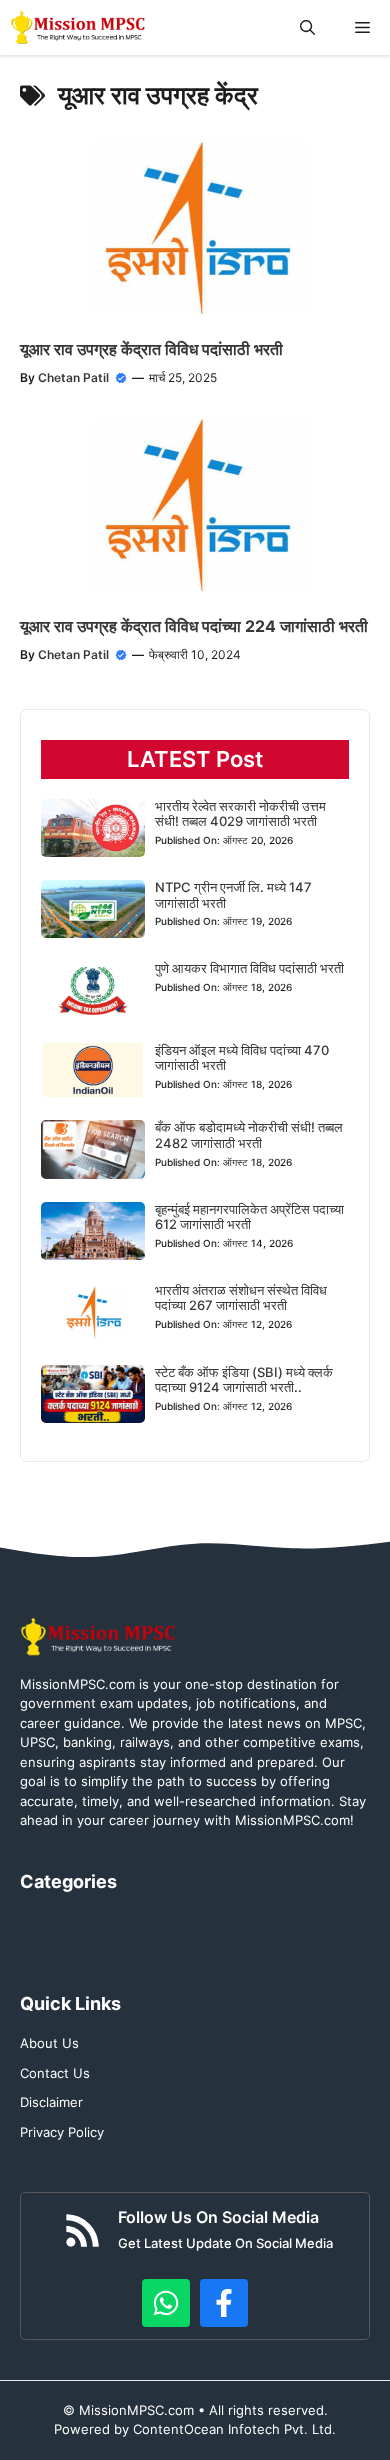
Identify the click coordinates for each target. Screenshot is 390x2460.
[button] (307, 27)
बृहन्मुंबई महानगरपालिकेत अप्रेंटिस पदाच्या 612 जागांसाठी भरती (249, 1217)
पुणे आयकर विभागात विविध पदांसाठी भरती (249, 968)
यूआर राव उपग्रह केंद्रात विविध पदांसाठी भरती (151, 349)
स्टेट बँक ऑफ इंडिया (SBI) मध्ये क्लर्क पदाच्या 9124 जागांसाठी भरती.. (244, 1380)
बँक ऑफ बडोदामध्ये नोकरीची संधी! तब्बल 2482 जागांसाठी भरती (249, 1135)
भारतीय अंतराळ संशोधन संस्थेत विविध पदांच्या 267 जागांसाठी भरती (241, 1298)
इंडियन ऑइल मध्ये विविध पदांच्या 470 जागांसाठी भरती (242, 1058)
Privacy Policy (62, 2132)
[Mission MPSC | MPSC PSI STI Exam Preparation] (79, 27)
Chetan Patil (73, 377)
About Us (49, 2043)
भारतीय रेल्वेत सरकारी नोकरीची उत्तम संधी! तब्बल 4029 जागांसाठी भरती (240, 814)
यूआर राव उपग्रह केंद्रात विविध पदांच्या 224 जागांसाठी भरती (194, 626)
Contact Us (55, 2073)
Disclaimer (51, 2102)
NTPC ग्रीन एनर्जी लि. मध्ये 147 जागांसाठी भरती (233, 895)
